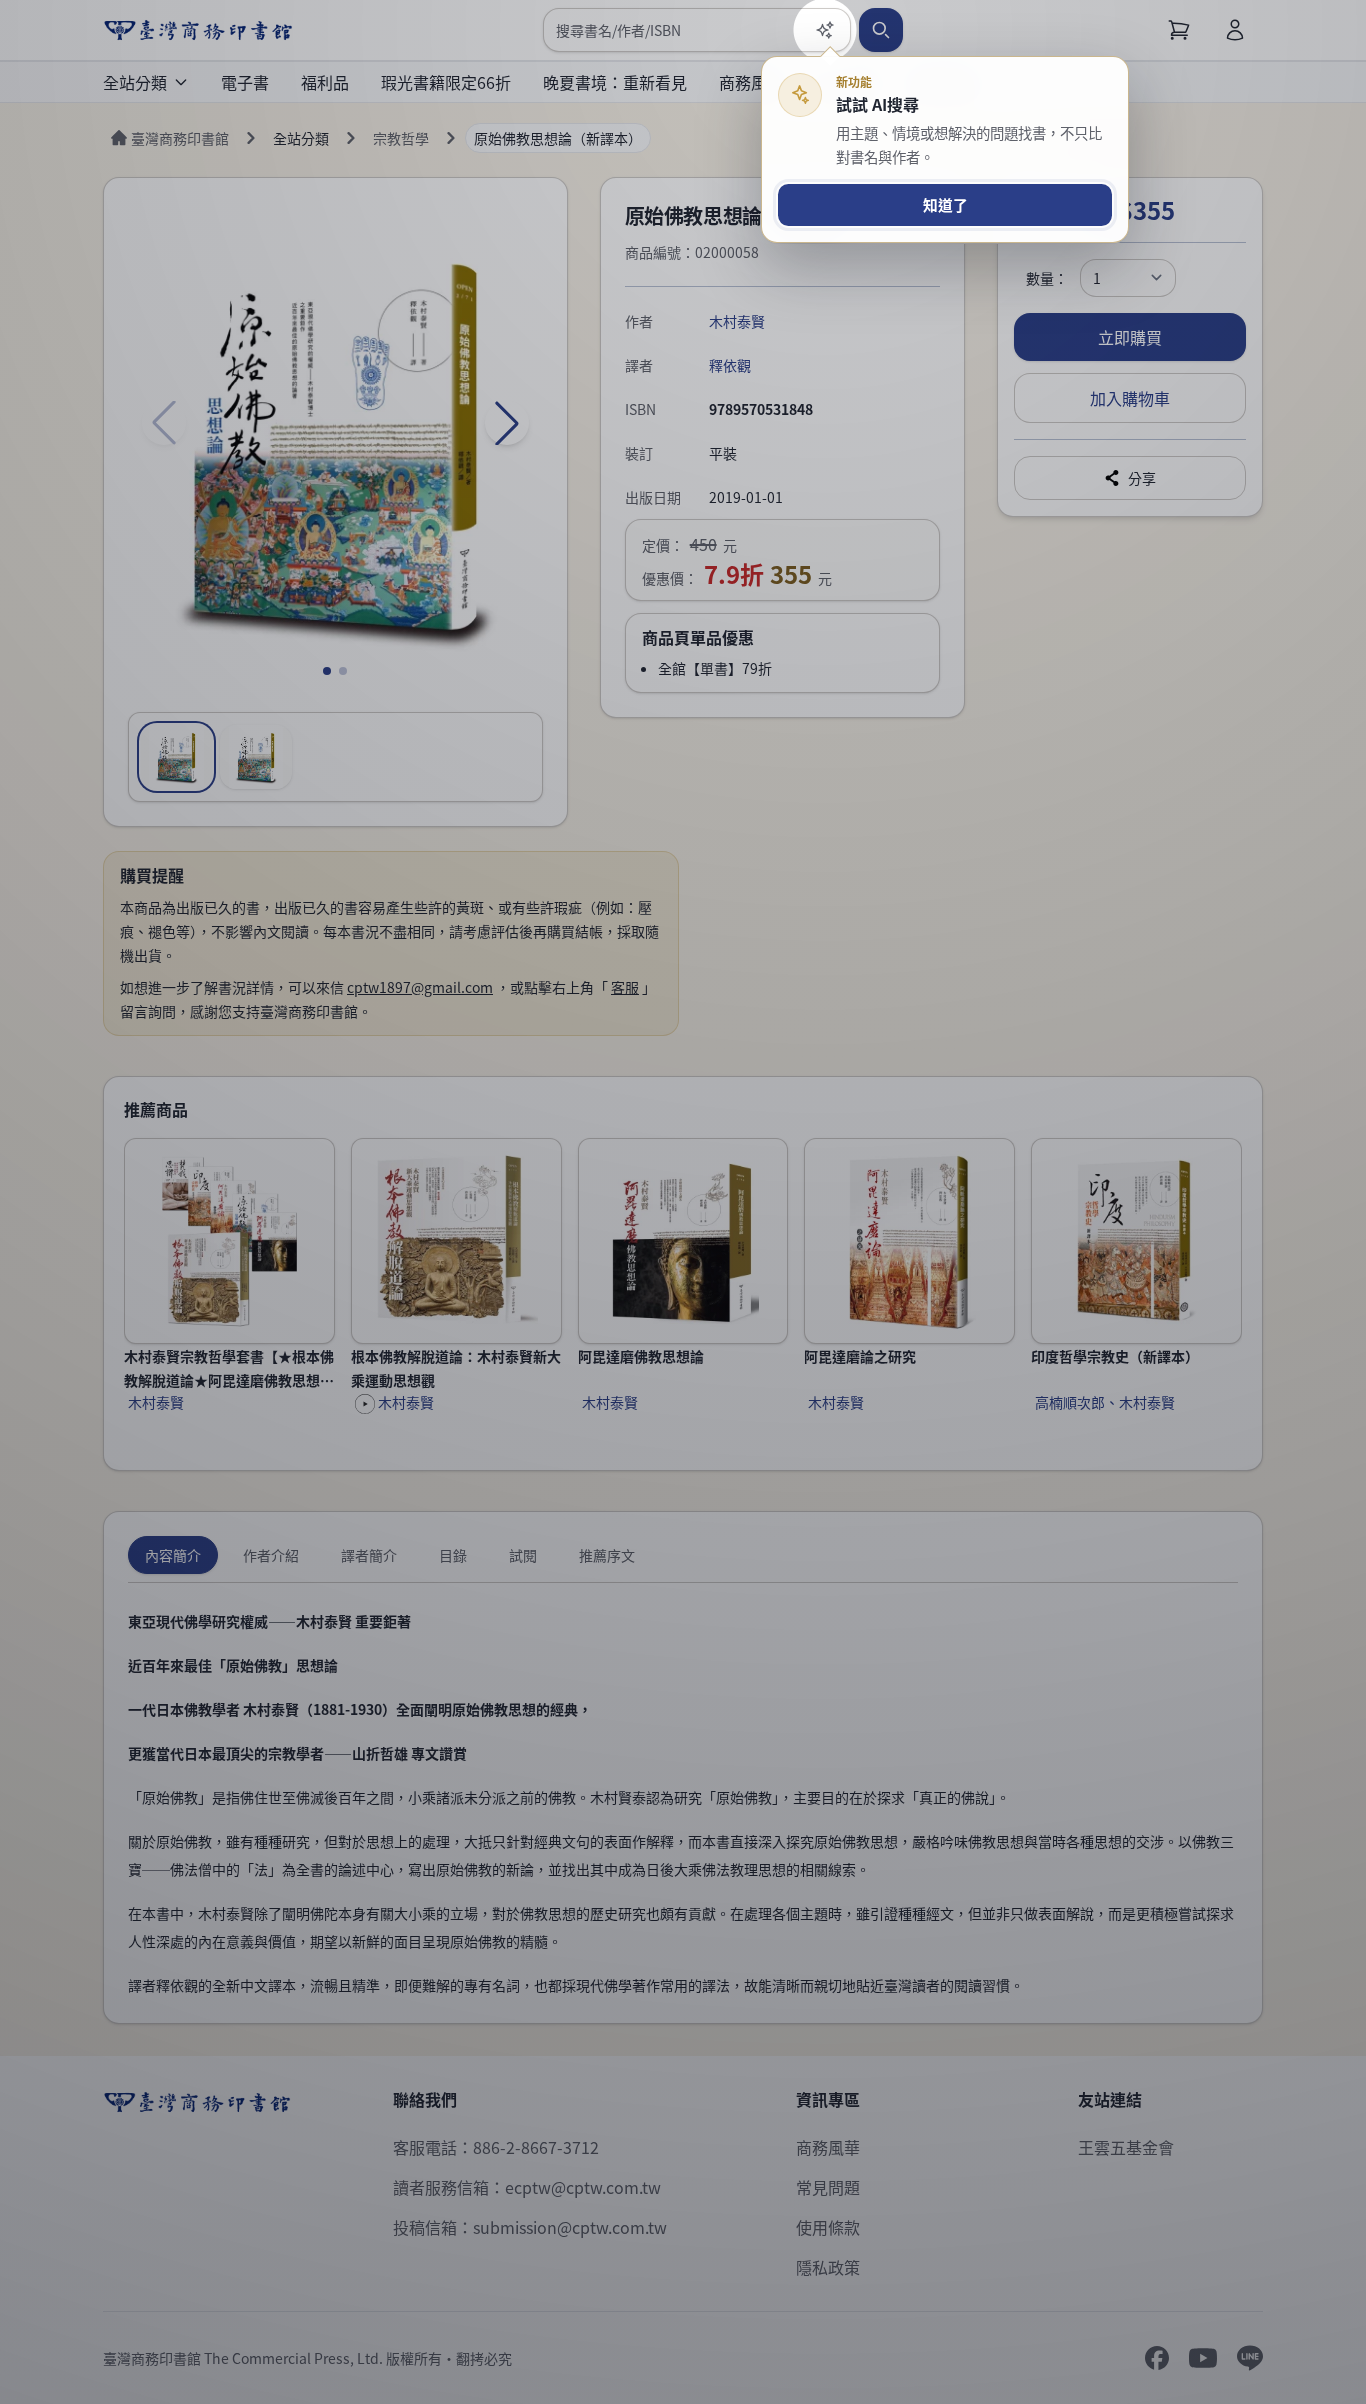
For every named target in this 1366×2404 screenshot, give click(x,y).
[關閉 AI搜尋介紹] (683, 1202)
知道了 (945, 204)
